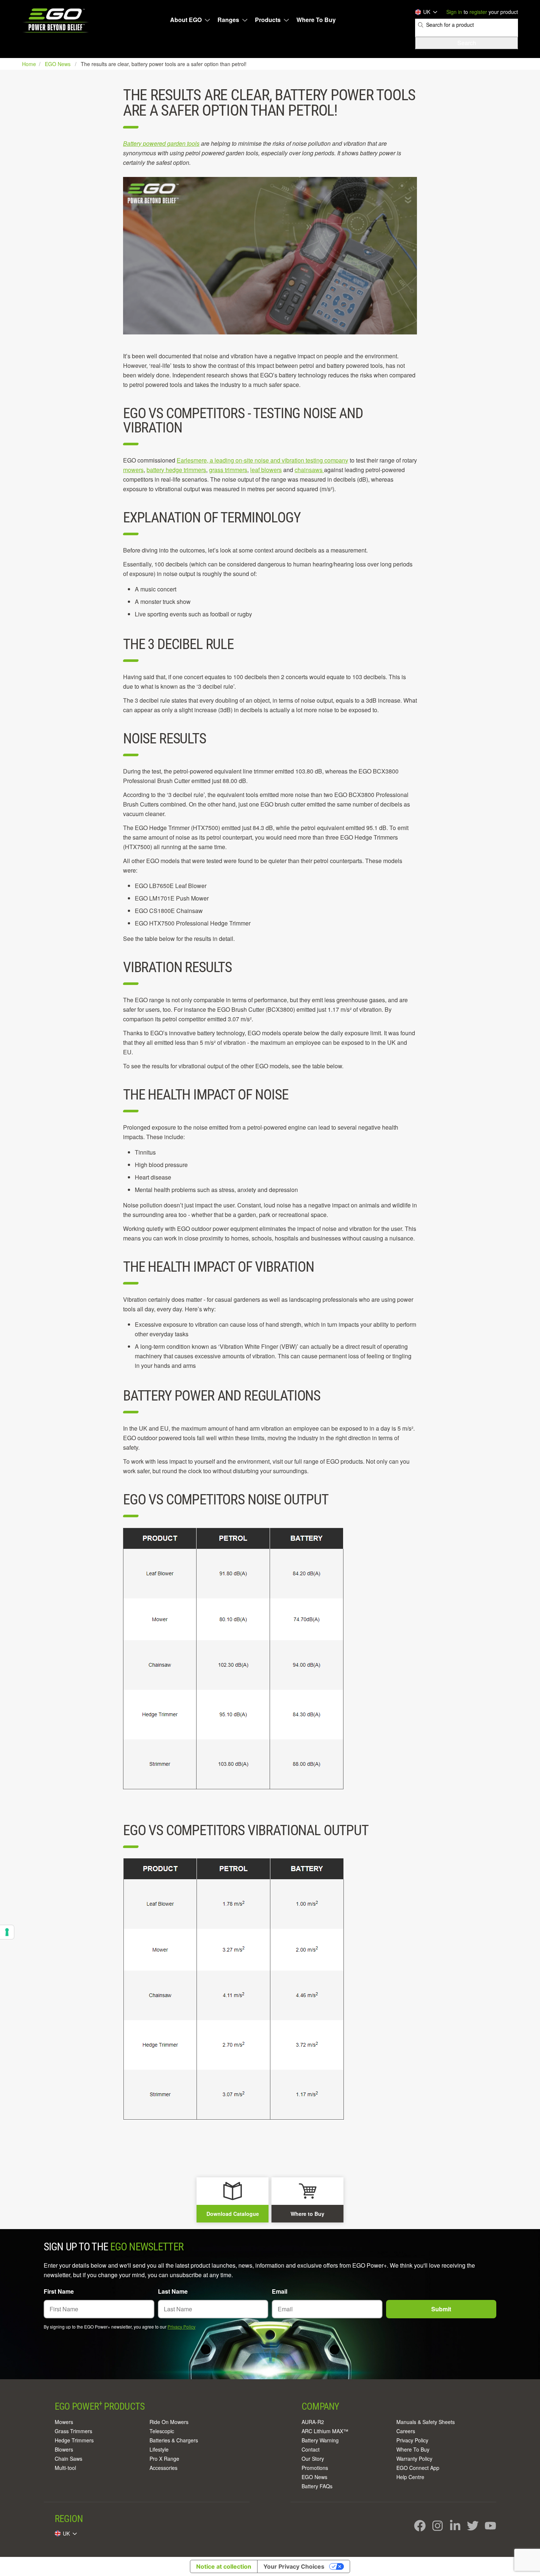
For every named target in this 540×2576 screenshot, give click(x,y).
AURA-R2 (313, 2422)
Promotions (315, 2468)
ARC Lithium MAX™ (325, 2431)
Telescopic (162, 2431)
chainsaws (309, 470)
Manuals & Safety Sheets (426, 2422)
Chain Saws (69, 2459)
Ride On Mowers (169, 2422)
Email (280, 2291)
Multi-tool (65, 2468)
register (478, 12)
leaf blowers (266, 470)
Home (30, 64)
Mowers (64, 2422)
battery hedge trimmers (176, 470)
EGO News (314, 2477)
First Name (59, 2291)
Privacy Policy (181, 2327)
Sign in (454, 12)
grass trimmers (228, 470)
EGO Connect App (418, 2468)
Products (268, 20)
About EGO (186, 20)
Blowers (64, 2449)
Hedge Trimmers (74, 2440)
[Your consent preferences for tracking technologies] (7, 1932)
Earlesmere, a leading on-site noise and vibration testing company (262, 460)
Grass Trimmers (73, 2431)
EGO (56, 20)
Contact (311, 2449)
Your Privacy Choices (294, 2566)
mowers (133, 470)
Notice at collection (224, 2566)
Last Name (173, 2291)
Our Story (313, 2459)
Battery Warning (320, 2440)
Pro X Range (164, 2459)
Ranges (228, 20)
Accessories (163, 2468)
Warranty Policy (414, 2459)
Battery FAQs (317, 2486)
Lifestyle (159, 2449)
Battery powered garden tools (161, 143)
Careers (406, 2431)
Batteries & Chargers (174, 2440)
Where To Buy (316, 20)
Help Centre (410, 2477)
